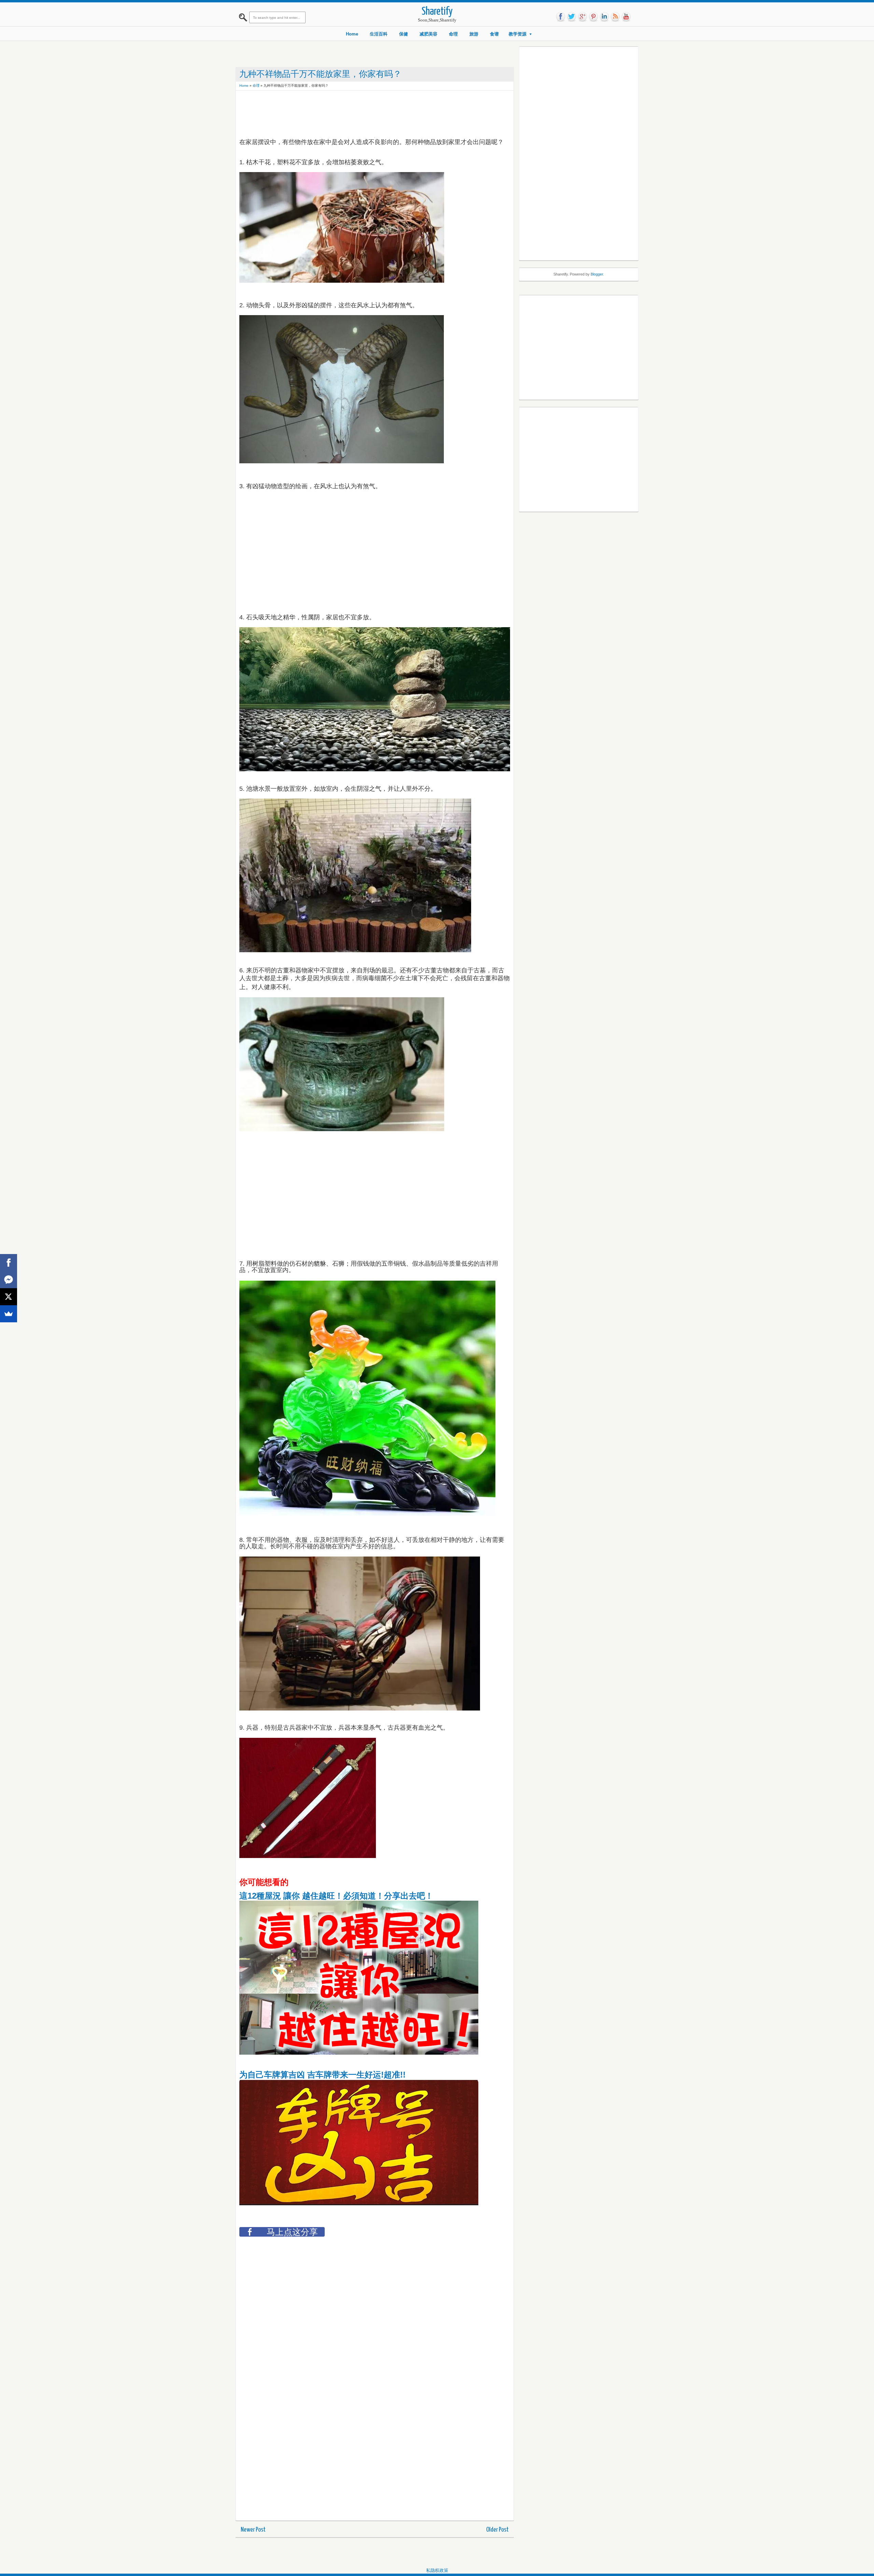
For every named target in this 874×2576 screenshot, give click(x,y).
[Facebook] (9, 1263)
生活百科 (379, 34)
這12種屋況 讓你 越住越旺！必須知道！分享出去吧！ (336, 1896)
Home (352, 34)
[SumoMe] (9, 1314)
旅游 (474, 34)
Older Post (497, 2530)
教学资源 (518, 34)
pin (593, 17)
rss (615, 17)
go (582, 17)
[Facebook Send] (9, 1280)
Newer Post (253, 2530)
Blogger (597, 274)
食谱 (494, 34)
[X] (9, 1297)
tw (572, 17)
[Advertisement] (364, 109)
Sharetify (437, 12)
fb (561, 17)
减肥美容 (428, 34)
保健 (404, 34)
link (604, 17)
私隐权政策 (437, 2570)
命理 (453, 34)
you (626, 17)
